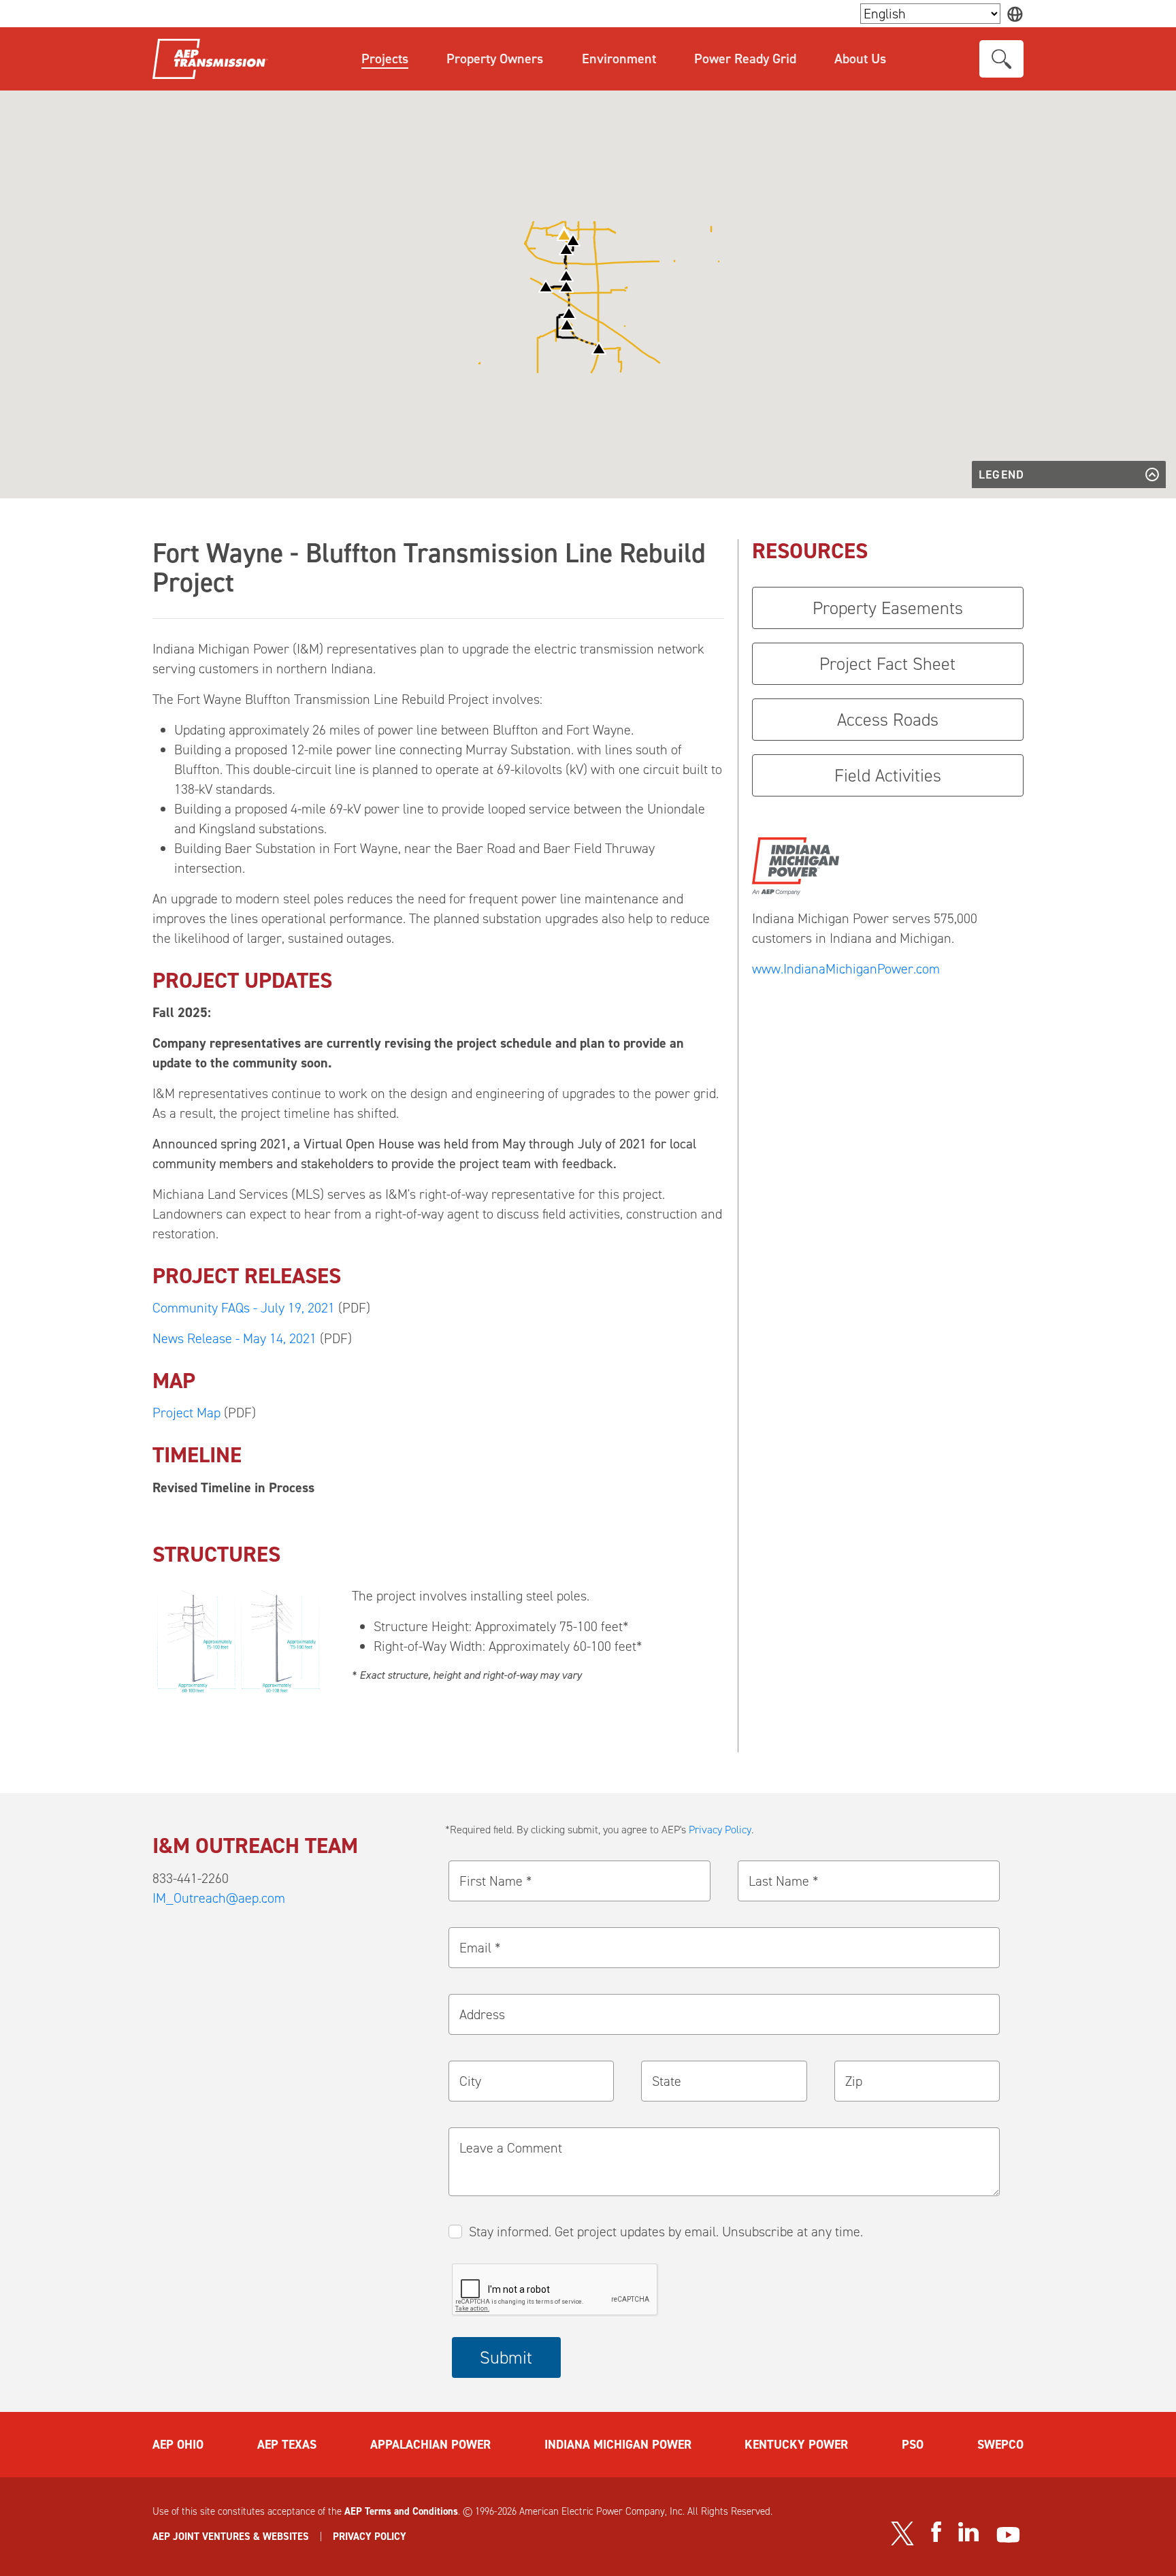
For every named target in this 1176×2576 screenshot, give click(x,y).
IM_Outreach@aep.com (219, 1898)
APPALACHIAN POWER (430, 2445)
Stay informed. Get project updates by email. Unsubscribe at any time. (666, 2232)
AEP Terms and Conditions (401, 2511)
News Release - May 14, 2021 (234, 1338)
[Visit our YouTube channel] (1008, 2535)
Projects (385, 59)
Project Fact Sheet (887, 664)
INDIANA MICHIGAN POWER (618, 2445)
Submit (506, 2357)
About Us (860, 59)
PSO (913, 2445)
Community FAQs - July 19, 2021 (244, 1308)
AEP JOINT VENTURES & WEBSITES (231, 2537)
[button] (564, 235)
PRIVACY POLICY (370, 2537)
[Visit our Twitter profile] (902, 2533)
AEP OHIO (178, 2445)
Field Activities (888, 775)
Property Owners (495, 59)
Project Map (186, 1413)
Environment (619, 59)
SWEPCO (1000, 2445)
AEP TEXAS (287, 2445)
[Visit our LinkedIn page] (969, 2532)
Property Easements (888, 608)
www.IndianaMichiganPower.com (846, 969)
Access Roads (888, 720)
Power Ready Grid (745, 59)
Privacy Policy (720, 1830)
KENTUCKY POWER (796, 2445)
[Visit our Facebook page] (936, 2532)
